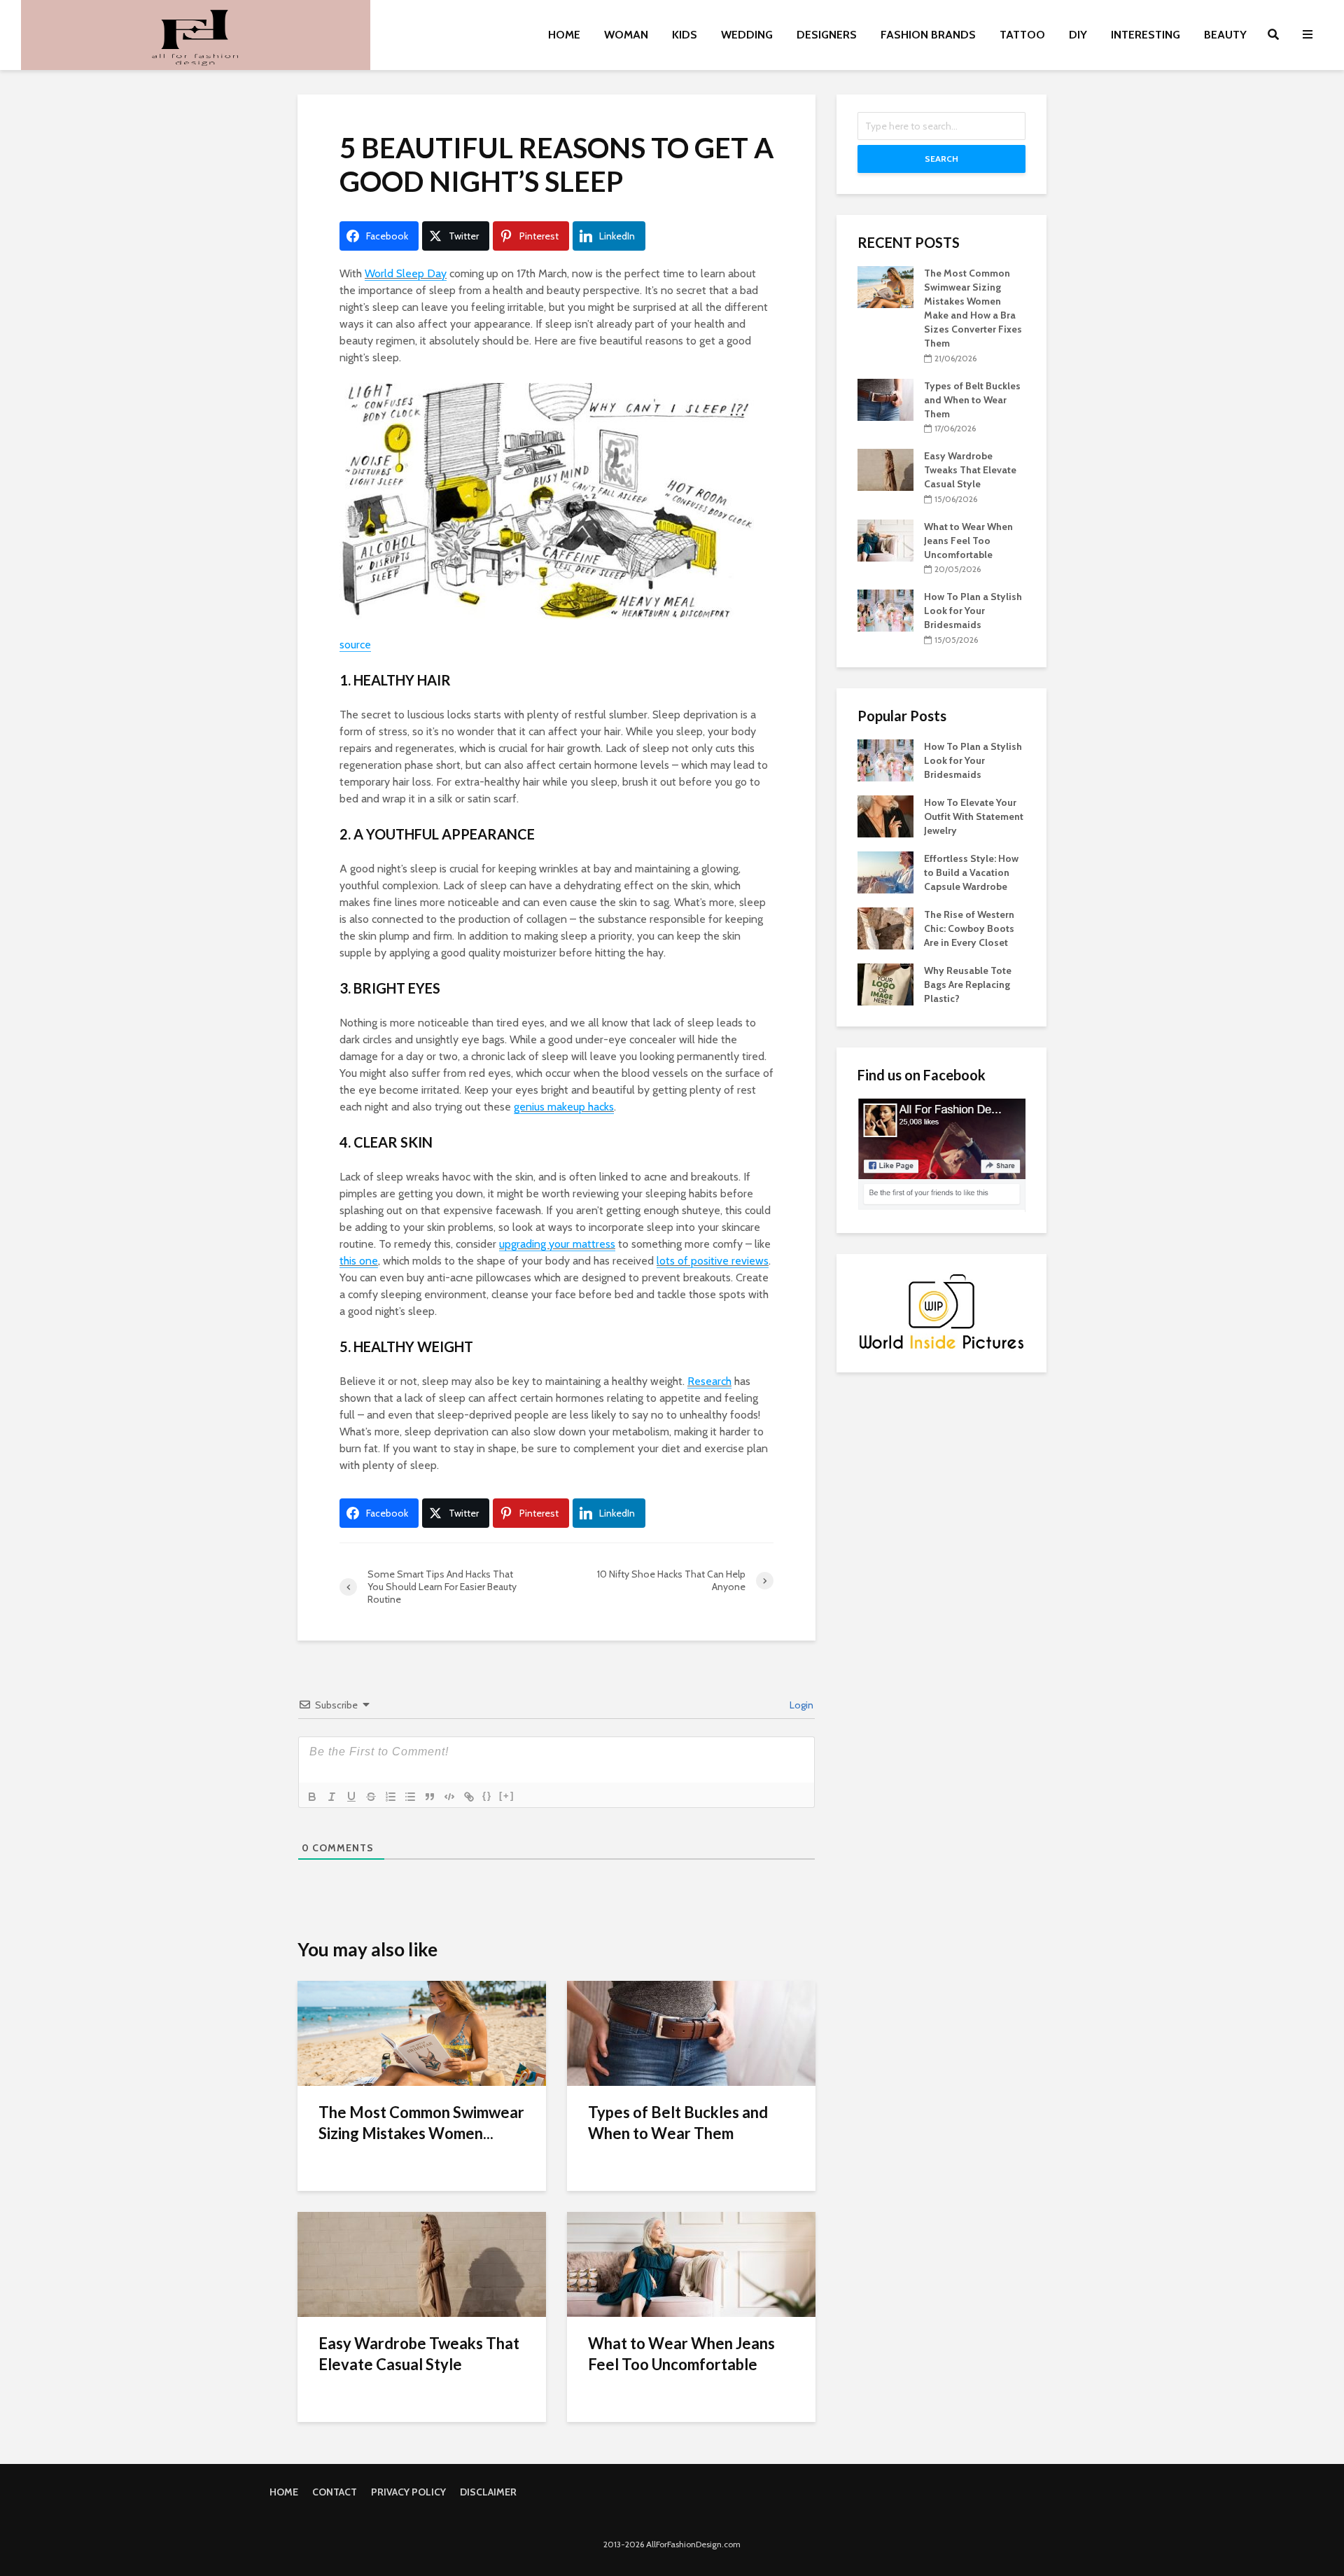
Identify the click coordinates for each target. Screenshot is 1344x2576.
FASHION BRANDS (928, 35)
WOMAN (626, 35)
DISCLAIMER (488, 2492)
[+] (507, 1796)
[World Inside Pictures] (941, 1311)
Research (709, 1381)
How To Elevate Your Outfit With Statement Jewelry (974, 816)
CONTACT (335, 2492)
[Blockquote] (430, 1797)
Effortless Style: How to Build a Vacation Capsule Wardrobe (971, 872)
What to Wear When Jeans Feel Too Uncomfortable (681, 2354)
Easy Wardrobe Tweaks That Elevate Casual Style (419, 2354)
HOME (564, 35)
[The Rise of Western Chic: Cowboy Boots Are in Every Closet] (885, 927)
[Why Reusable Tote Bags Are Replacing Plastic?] (885, 983)
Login (800, 1705)
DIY (1078, 35)
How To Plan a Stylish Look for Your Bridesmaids (973, 611)
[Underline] (351, 1797)
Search (941, 159)
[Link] (469, 1797)
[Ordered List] (391, 1797)
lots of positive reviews (713, 1261)
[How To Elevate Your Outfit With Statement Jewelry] (885, 815)
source (355, 645)
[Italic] (332, 1797)
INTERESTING (1146, 35)
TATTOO (1022, 35)
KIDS (685, 35)
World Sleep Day (406, 273)
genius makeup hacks (564, 1107)
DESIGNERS (827, 35)
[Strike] (371, 1797)
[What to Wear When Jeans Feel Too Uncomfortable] (691, 2263)
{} (487, 1796)
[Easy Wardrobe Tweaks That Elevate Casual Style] (422, 2263)
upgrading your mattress (557, 1244)
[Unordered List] (410, 1797)
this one (359, 1261)
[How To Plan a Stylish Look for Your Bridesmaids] (885, 610)
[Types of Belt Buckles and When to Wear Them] (691, 2032)
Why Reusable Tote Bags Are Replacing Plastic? (968, 984)
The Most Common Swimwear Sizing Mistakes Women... (421, 2123)
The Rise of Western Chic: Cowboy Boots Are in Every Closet (969, 928)
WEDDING (747, 35)
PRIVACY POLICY (408, 2492)
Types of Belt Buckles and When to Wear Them (678, 2123)
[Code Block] (449, 1797)
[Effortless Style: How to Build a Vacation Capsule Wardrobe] (885, 871)
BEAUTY (1225, 35)
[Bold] (312, 1797)
